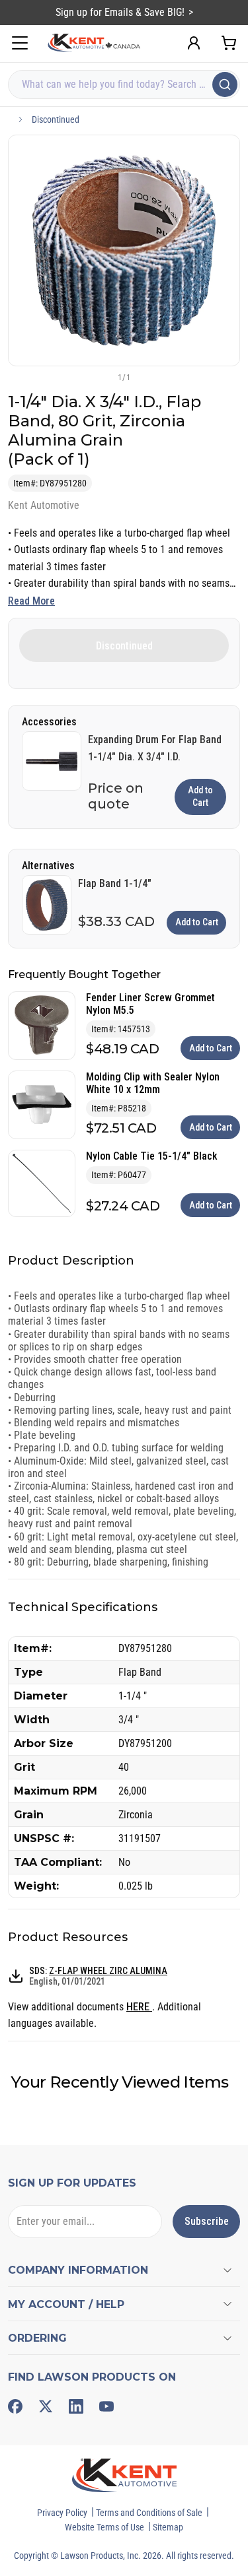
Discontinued (56, 119)
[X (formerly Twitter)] (46, 2406)
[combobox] (124, 84)
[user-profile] (194, 43)
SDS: (98, 1976)
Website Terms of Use (104, 2527)
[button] (103, 377)
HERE (139, 2007)
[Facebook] (15, 2406)
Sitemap (168, 2527)
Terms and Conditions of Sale (149, 2513)
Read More (31, 601)
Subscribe (207, 2221)
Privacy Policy (62, 2513)
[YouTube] (106, 2406)
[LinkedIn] (76, 2406)
